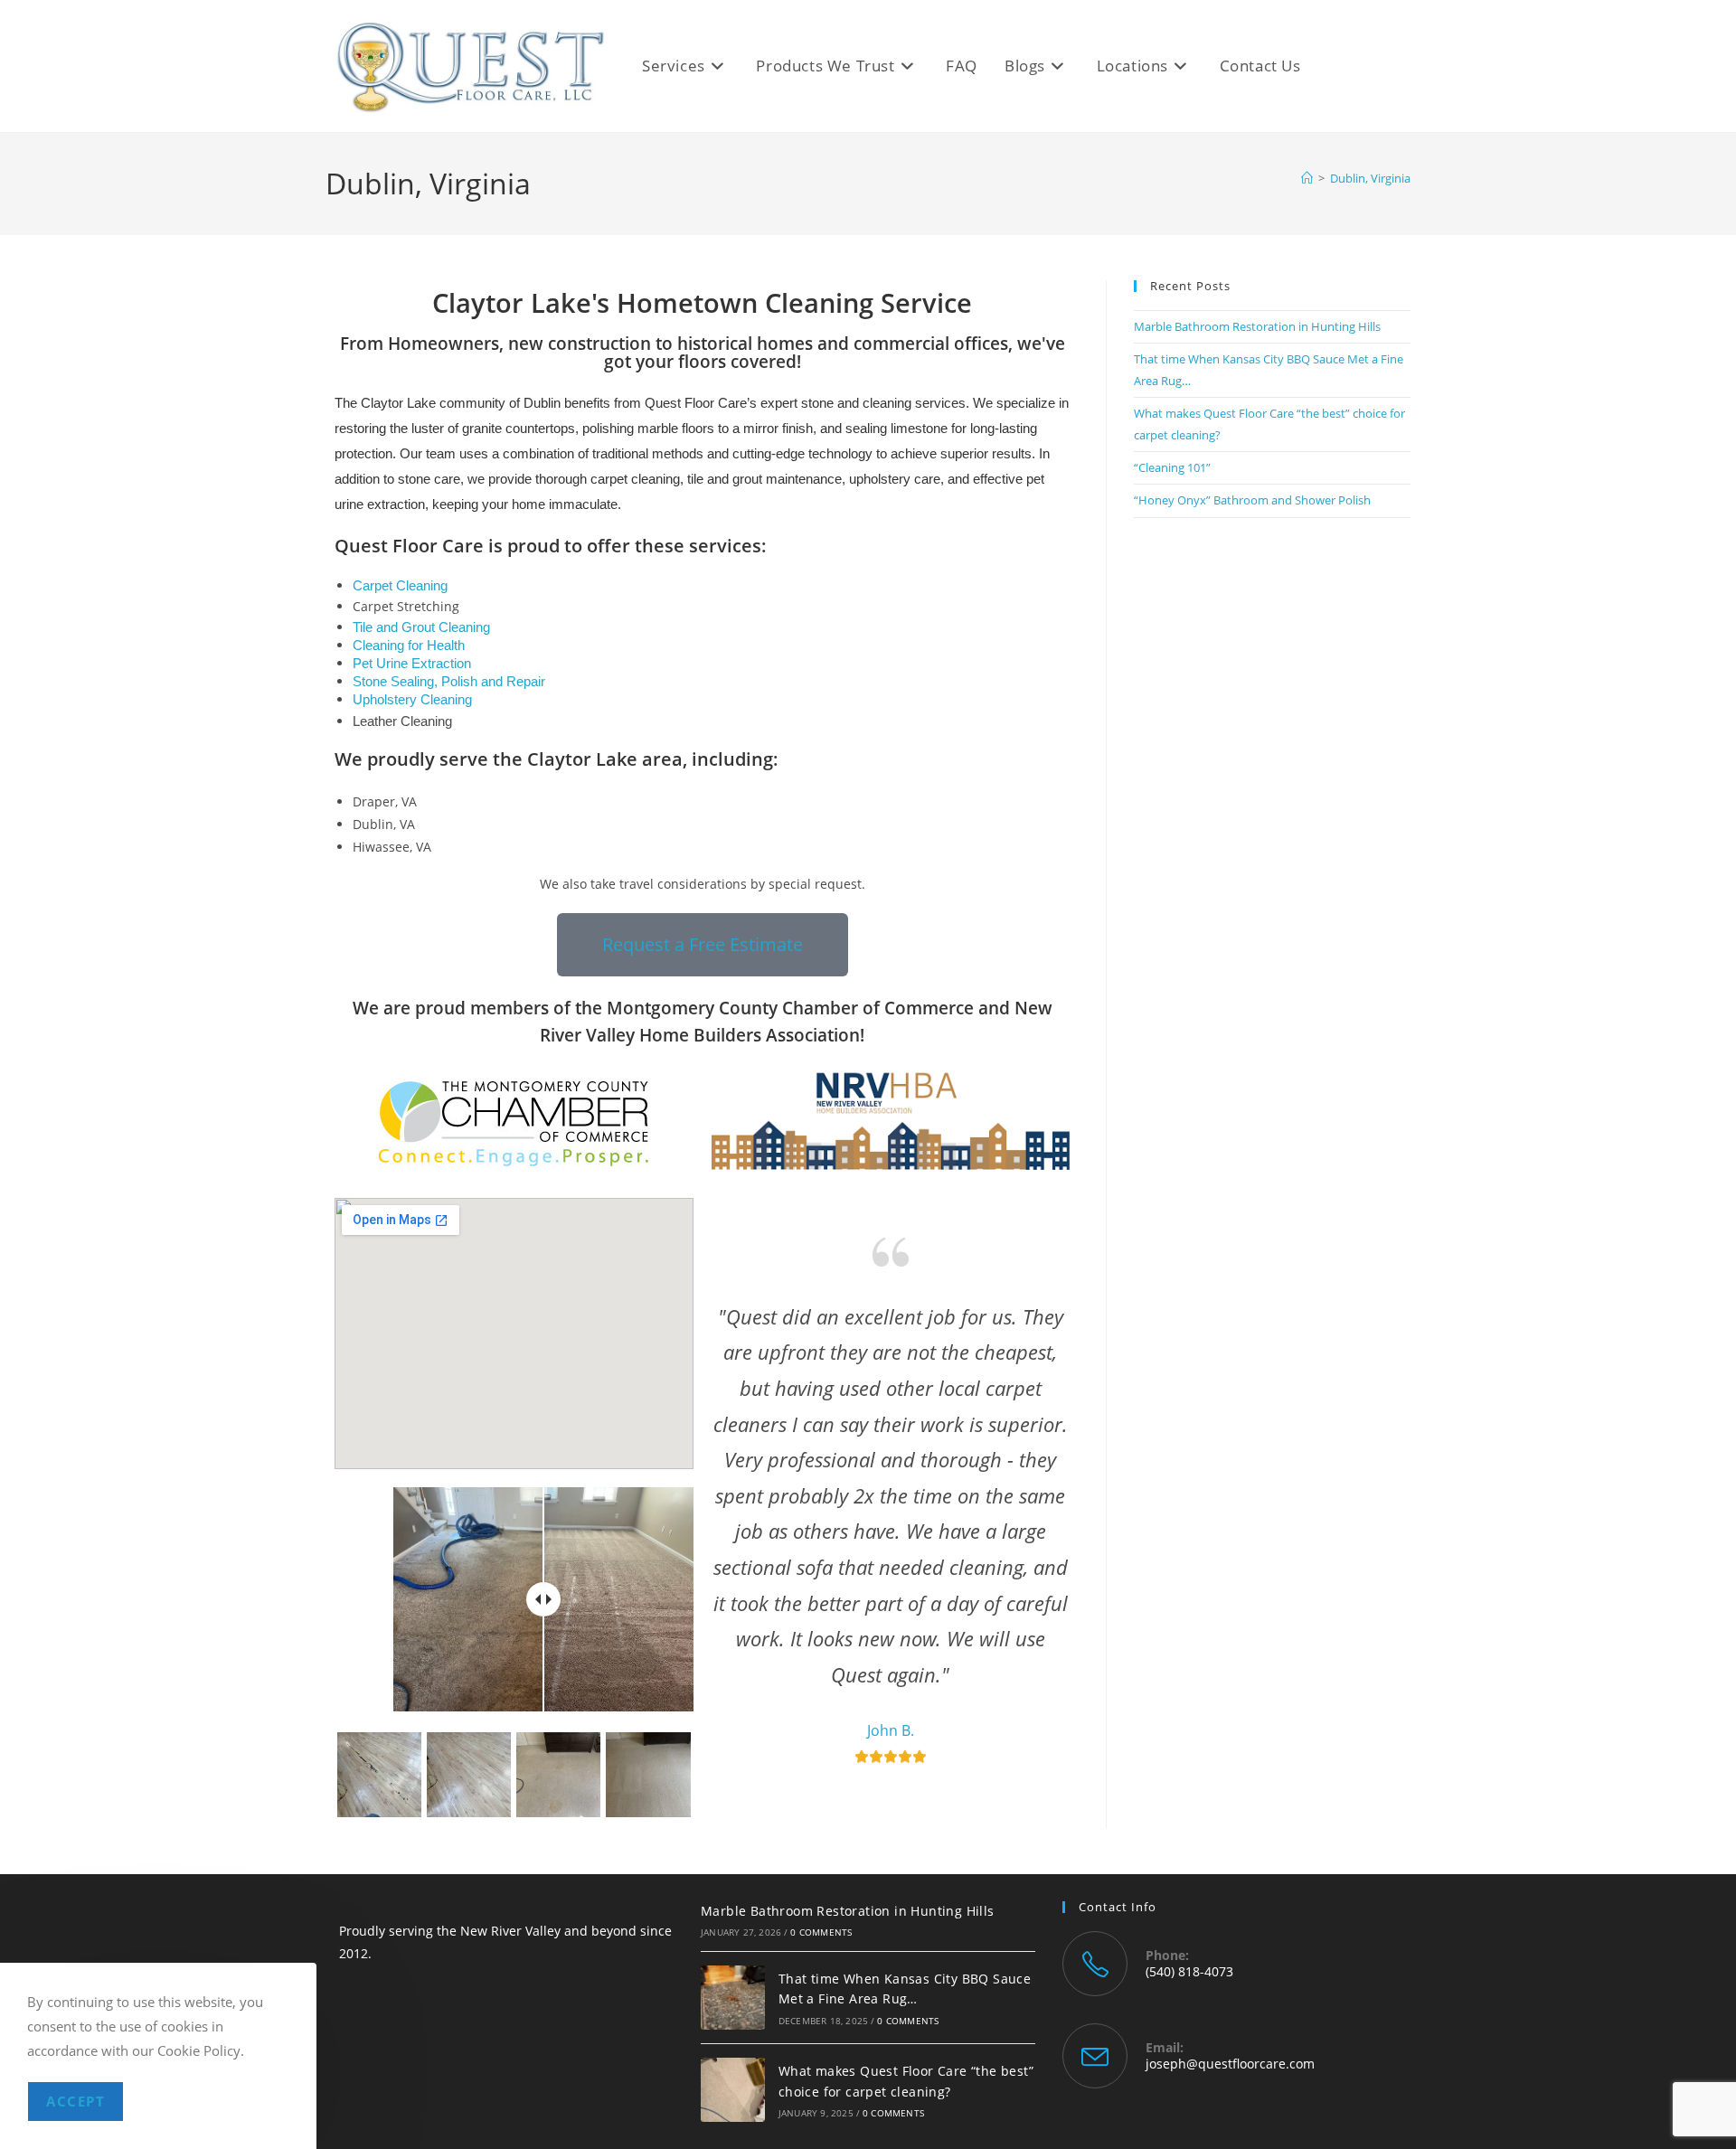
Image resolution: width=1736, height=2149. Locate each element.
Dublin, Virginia (1370, 178)
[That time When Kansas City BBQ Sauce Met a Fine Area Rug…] (733, 1998)
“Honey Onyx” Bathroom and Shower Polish (1252, 500)
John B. (891, 1730)
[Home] (1307, 178)
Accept (75, 2101)
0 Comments (821, 1932)
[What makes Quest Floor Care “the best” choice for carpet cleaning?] (733, 2090)
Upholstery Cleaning (412, 700)
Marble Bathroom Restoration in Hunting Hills (1257, 326)
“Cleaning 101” (1172, 467)
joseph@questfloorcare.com (1230, 2064)
